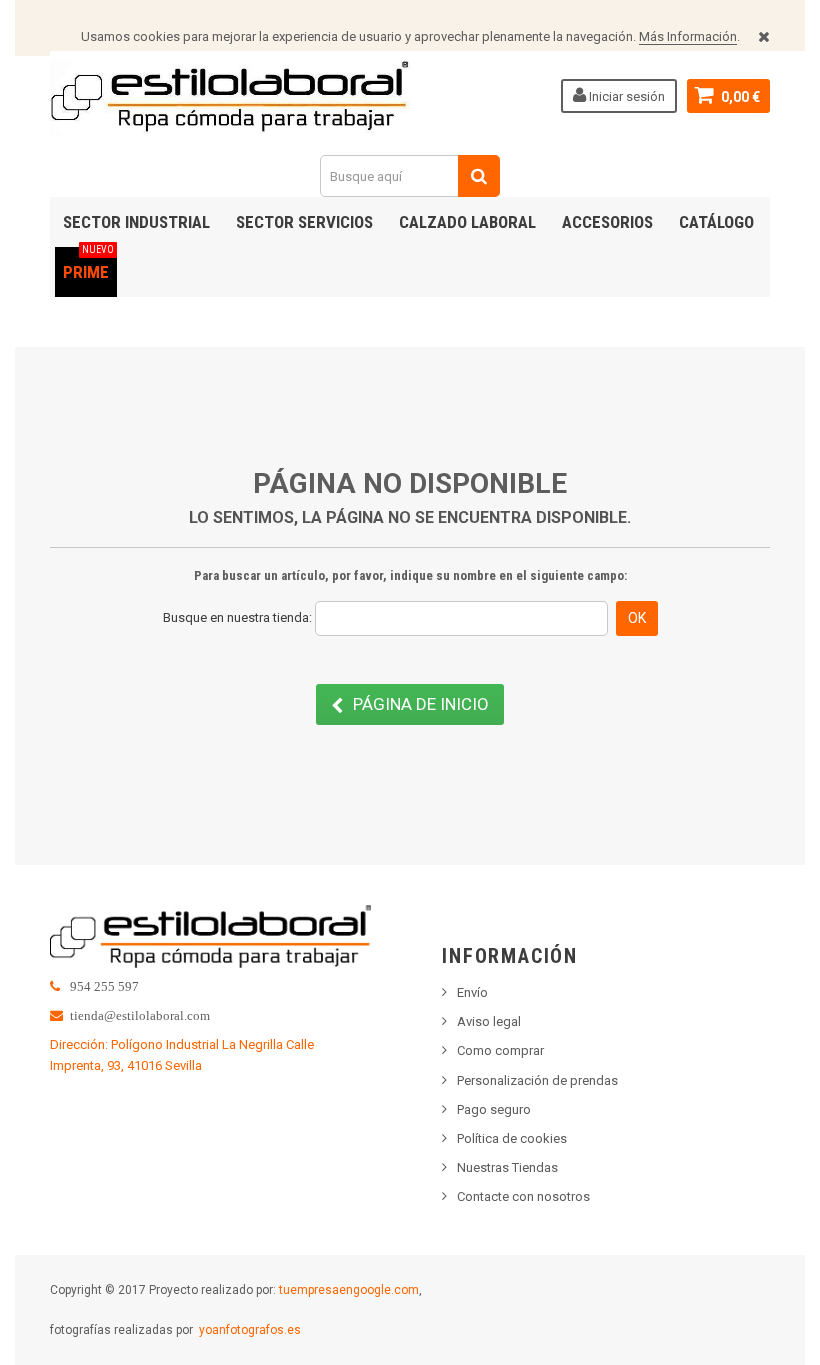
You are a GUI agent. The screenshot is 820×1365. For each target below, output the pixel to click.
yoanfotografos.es (250, 1330)
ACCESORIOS (607, 222)
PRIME (88, 264)
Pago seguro (494, 1109)
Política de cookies (512, 1138)
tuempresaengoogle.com (349, 1290)
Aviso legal (489, 1021)
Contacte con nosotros (523, 1196)
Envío (472, 992)
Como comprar (500, 1050)
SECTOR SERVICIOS (304, 222)
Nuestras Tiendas (507, 1167)
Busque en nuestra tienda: (237, 617)
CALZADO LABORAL (467, 222)
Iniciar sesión (625, 96)
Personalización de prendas (537, 1080)
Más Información (688, 36)
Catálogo (716, 222)
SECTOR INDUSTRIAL (136, 222)
